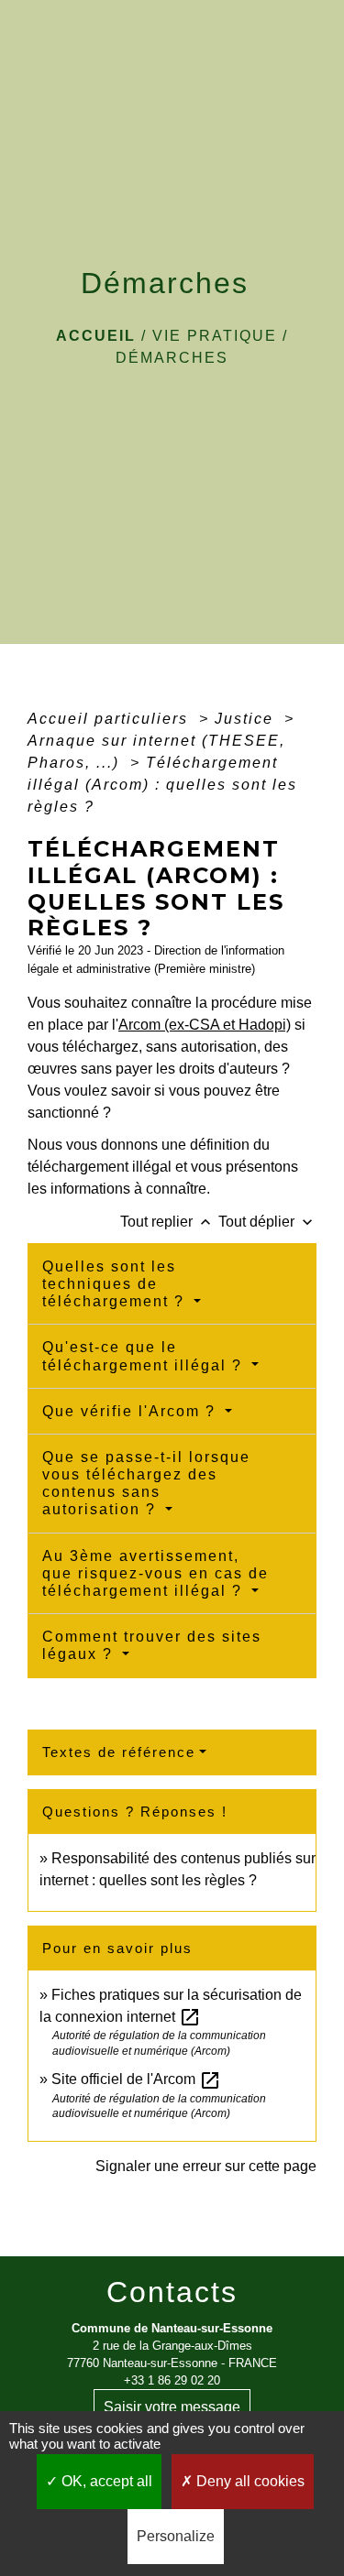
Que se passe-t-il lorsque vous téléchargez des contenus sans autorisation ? (146, 1484)
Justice (247, 719)
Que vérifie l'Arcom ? (132, 1411)
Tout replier (167, 1222)
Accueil (96, 336)
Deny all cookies (249, 2481)
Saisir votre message (172, 2407)
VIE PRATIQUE (215, 336)
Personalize (176, 2536)
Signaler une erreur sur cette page (206, 2166)
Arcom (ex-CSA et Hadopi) (205, 1025)
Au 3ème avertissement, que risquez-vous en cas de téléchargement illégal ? (155, 1573)
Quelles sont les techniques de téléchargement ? (116, 1284)
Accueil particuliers (111, 719)
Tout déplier (267, 1222)
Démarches (172, 358)
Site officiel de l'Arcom (136, 2079)
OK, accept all (105, 2481)
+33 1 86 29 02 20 (172, 2380)
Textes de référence (119, 1752)
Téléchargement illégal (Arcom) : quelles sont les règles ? (162, 785)
